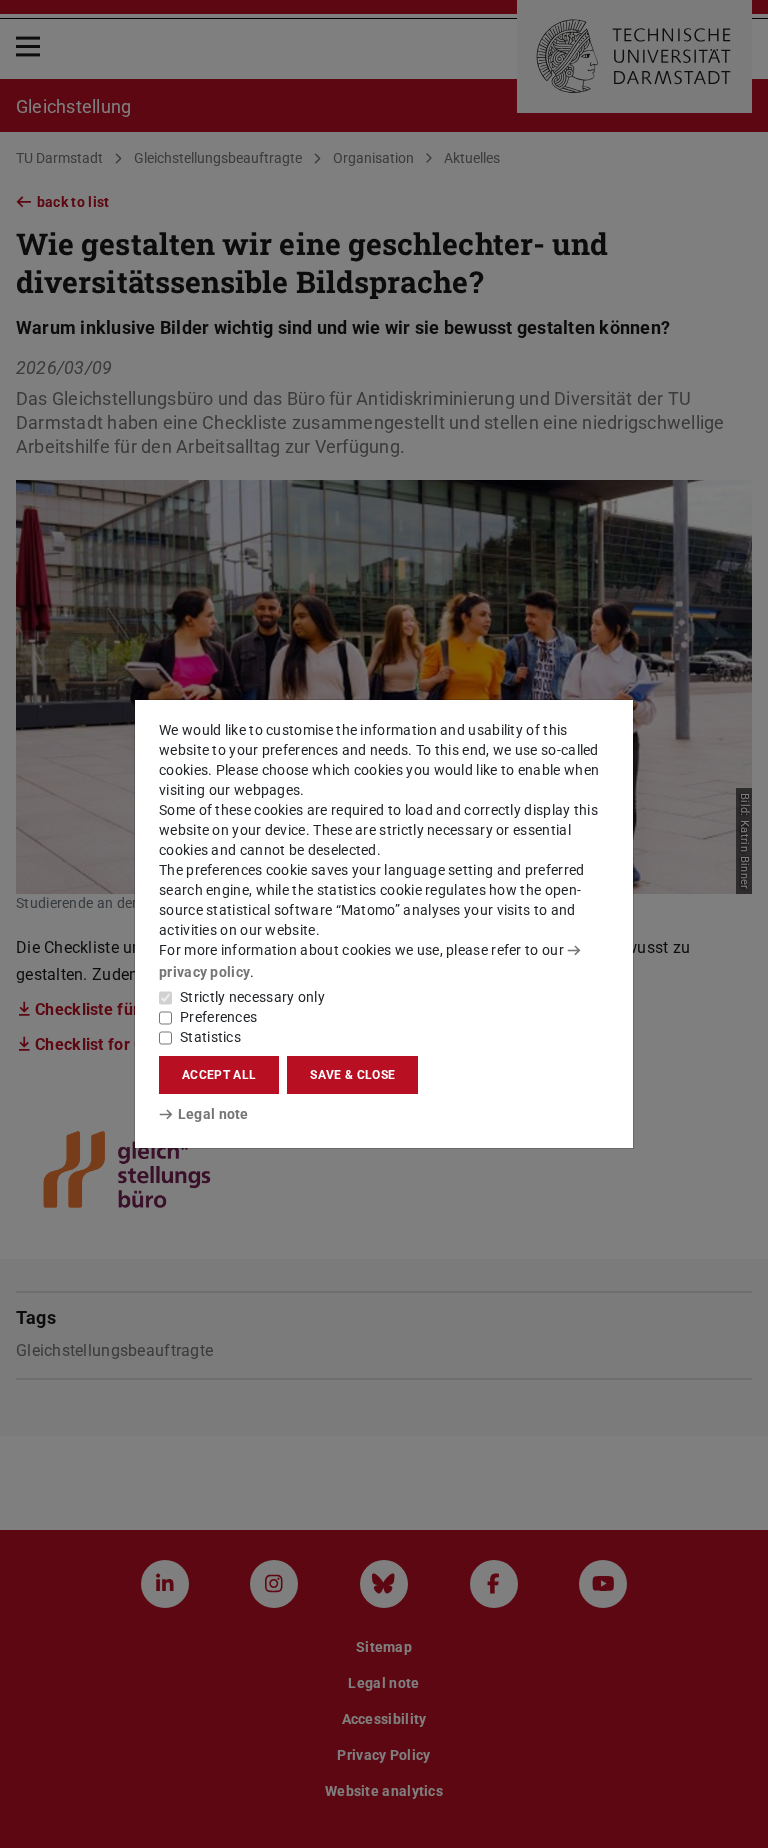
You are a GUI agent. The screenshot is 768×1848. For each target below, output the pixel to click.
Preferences (218, 1017)
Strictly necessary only (252, 997)
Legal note (213, 1114)
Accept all (219, 1075)
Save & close (352, 1075)
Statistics (210, 1037)
